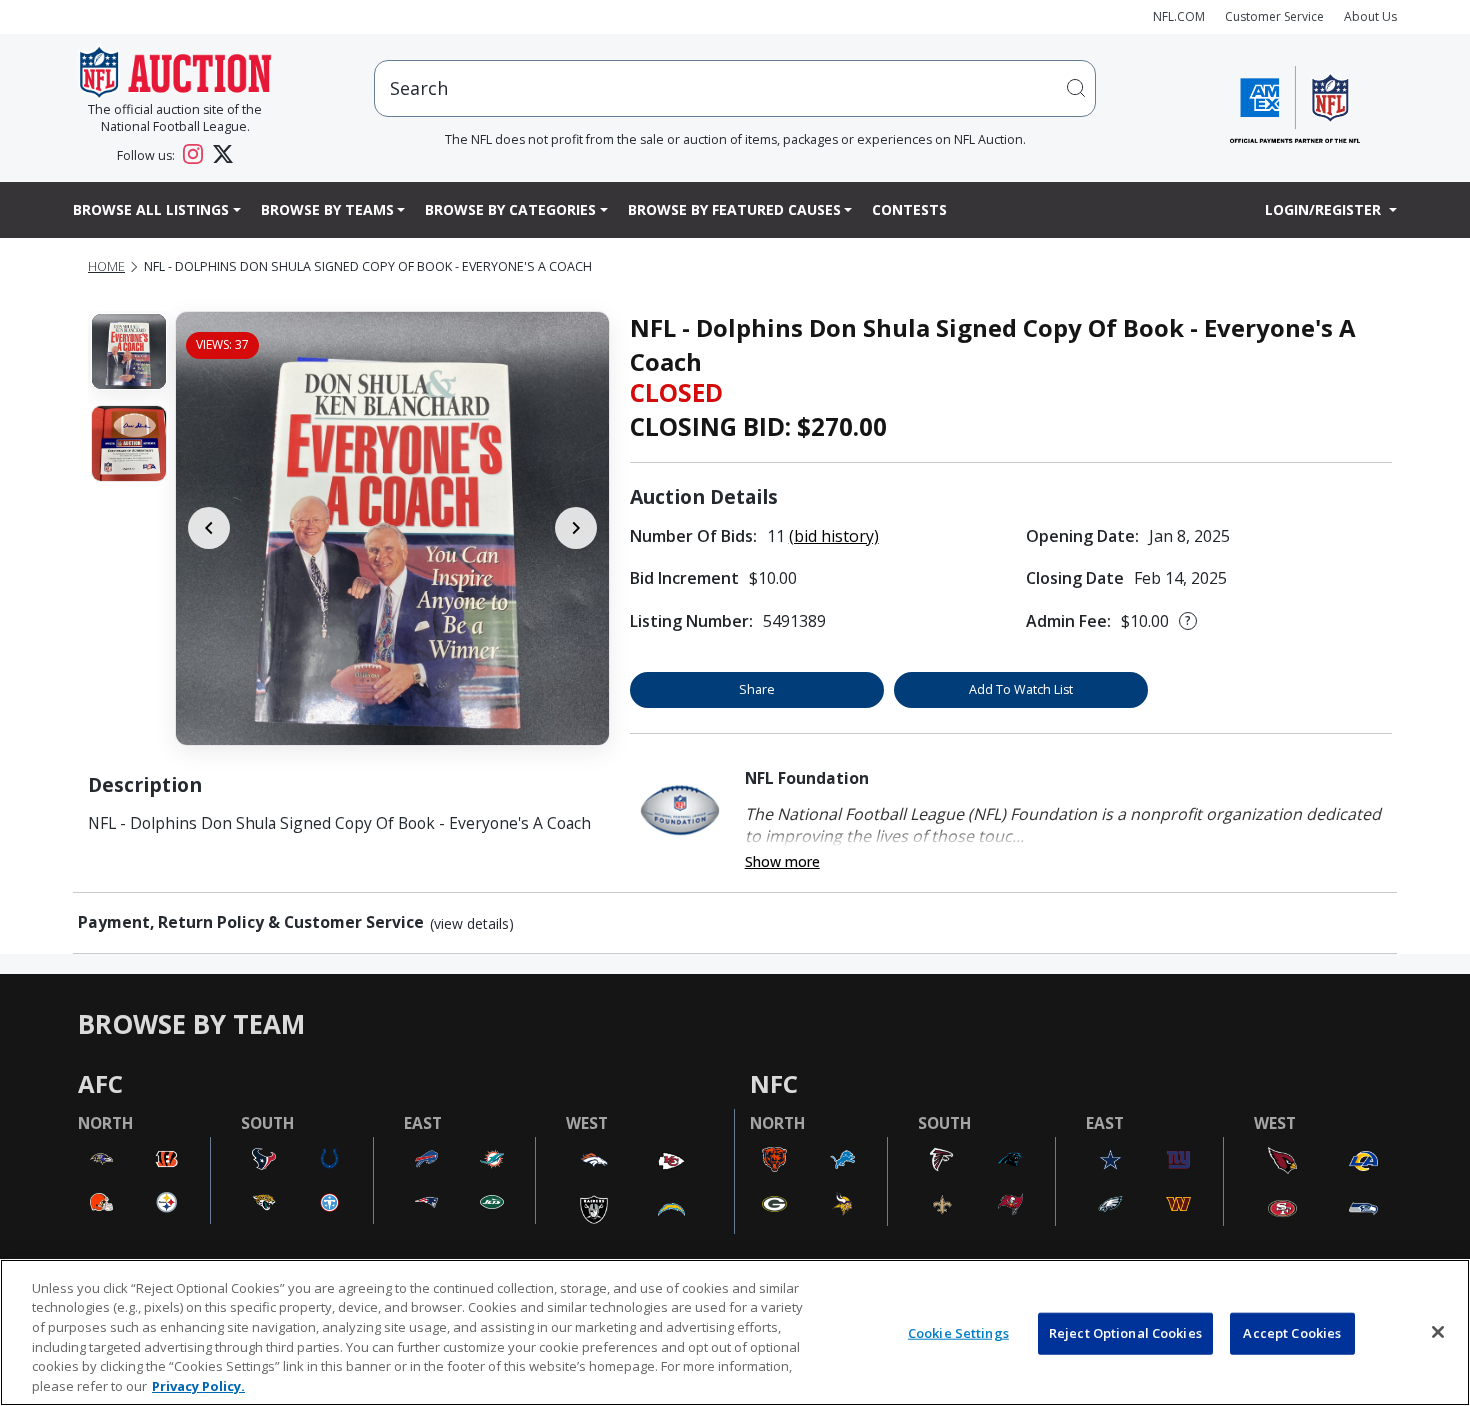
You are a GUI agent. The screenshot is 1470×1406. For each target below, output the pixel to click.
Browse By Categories (510, 209)
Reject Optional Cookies (1125, 1333)
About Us (1370, 16)
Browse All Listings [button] (151, 209)
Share (757, 689)
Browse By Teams (327, 209)
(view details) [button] (472, 924)
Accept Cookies (1292, 1333)
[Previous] (209, 528)
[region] (735, 1332)
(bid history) (834, 536)
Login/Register (1325, 209)
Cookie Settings (958, 1333)
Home (106, 266)
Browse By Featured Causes (734, 209)
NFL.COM (1179, 16)
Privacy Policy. (198, 1385)
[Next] (576, 528)
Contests (909, 209)
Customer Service (1274, 16)
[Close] (1438, 1332)
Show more (782, 861)
